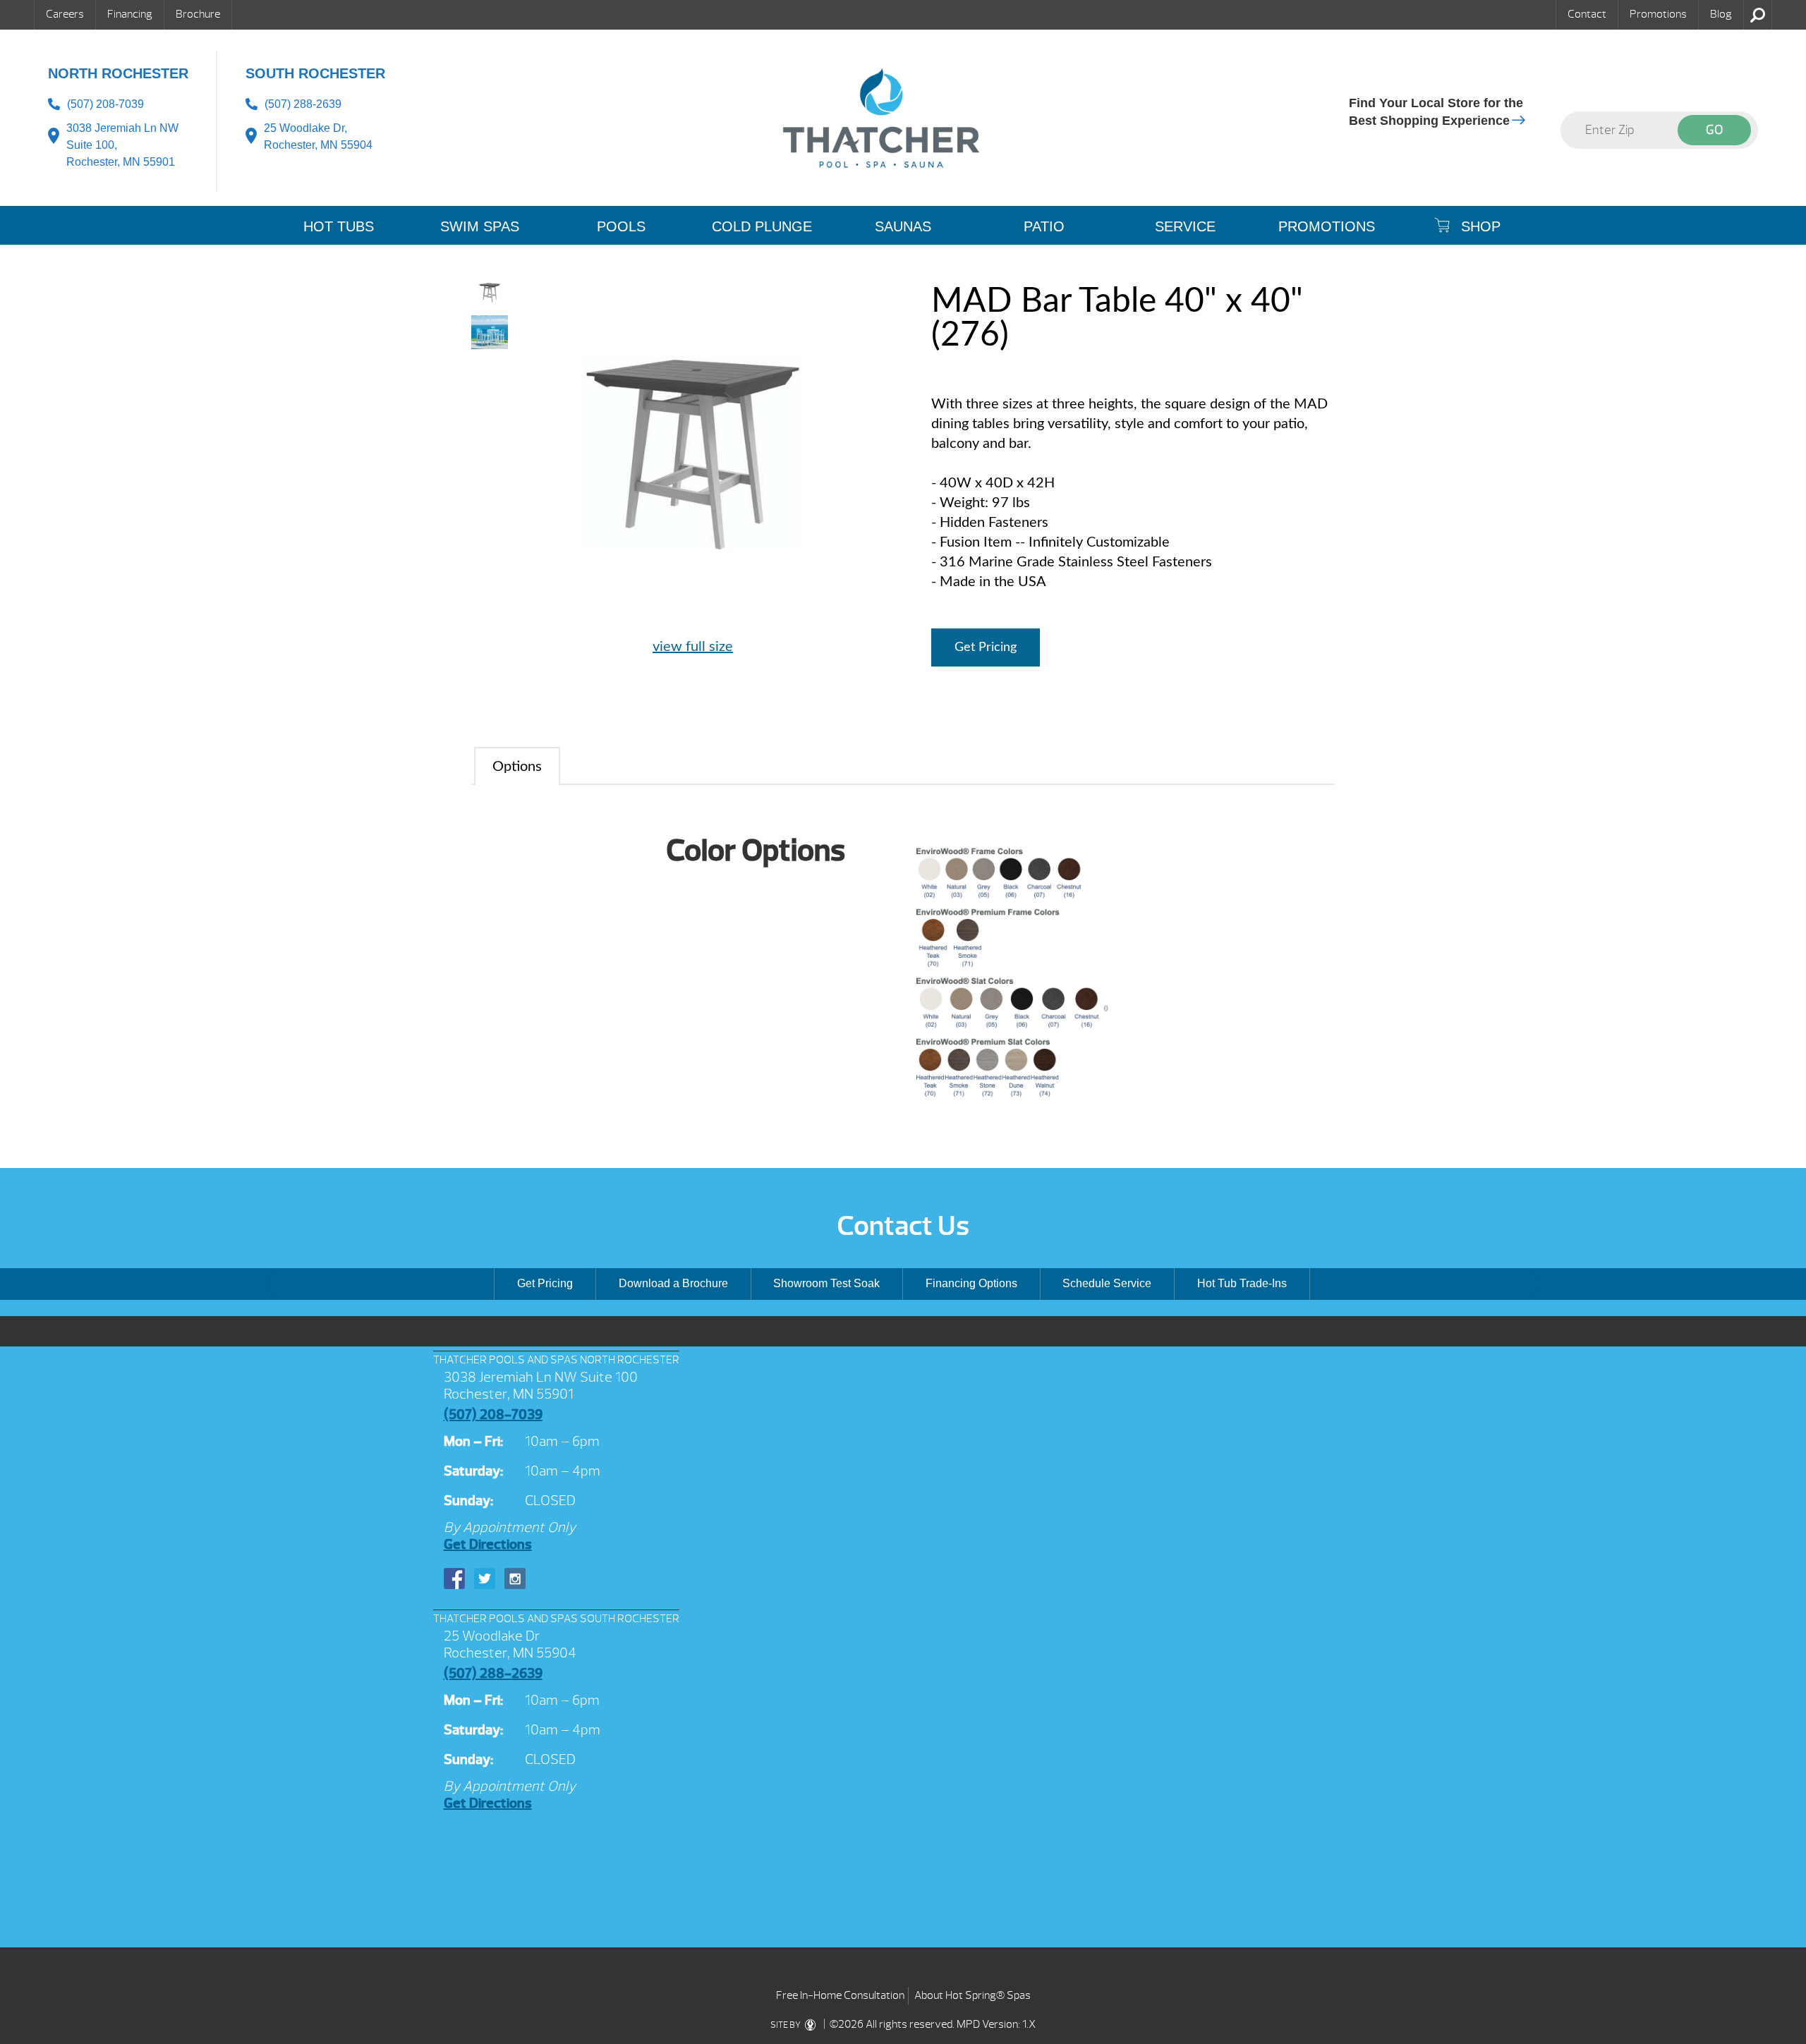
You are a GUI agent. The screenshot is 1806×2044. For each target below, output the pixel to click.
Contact (1587, 14)
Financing (130, 14)
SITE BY (786, 2025)
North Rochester (118, 73)
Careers (65, 14)
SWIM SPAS (480, 226)
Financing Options (971, 1283)
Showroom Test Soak (826, 1283)
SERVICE (1185, 226)
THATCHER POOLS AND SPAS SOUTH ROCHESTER (556, 1619)
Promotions (1658, 14)
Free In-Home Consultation (840, 1995)
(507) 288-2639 (303, 104)
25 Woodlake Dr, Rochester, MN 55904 (318, 136)
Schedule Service (1107, 1283)
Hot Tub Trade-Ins (1242, 1283)
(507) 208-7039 (105, 104)
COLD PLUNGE (762, 226)
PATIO (1044, 226)
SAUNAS (903, 226)
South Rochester (315, 73)
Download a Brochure (673, 1283)
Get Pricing (986, 647)
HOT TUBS (339, 226)
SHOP (1479, 226)
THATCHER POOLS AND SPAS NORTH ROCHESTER (556, 1360)
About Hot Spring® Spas (972, 1995)
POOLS (621, 226)
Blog (1721, 14)
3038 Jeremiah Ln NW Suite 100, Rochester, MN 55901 (122, 145)
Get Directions (488, 1544)
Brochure (198, 14)
